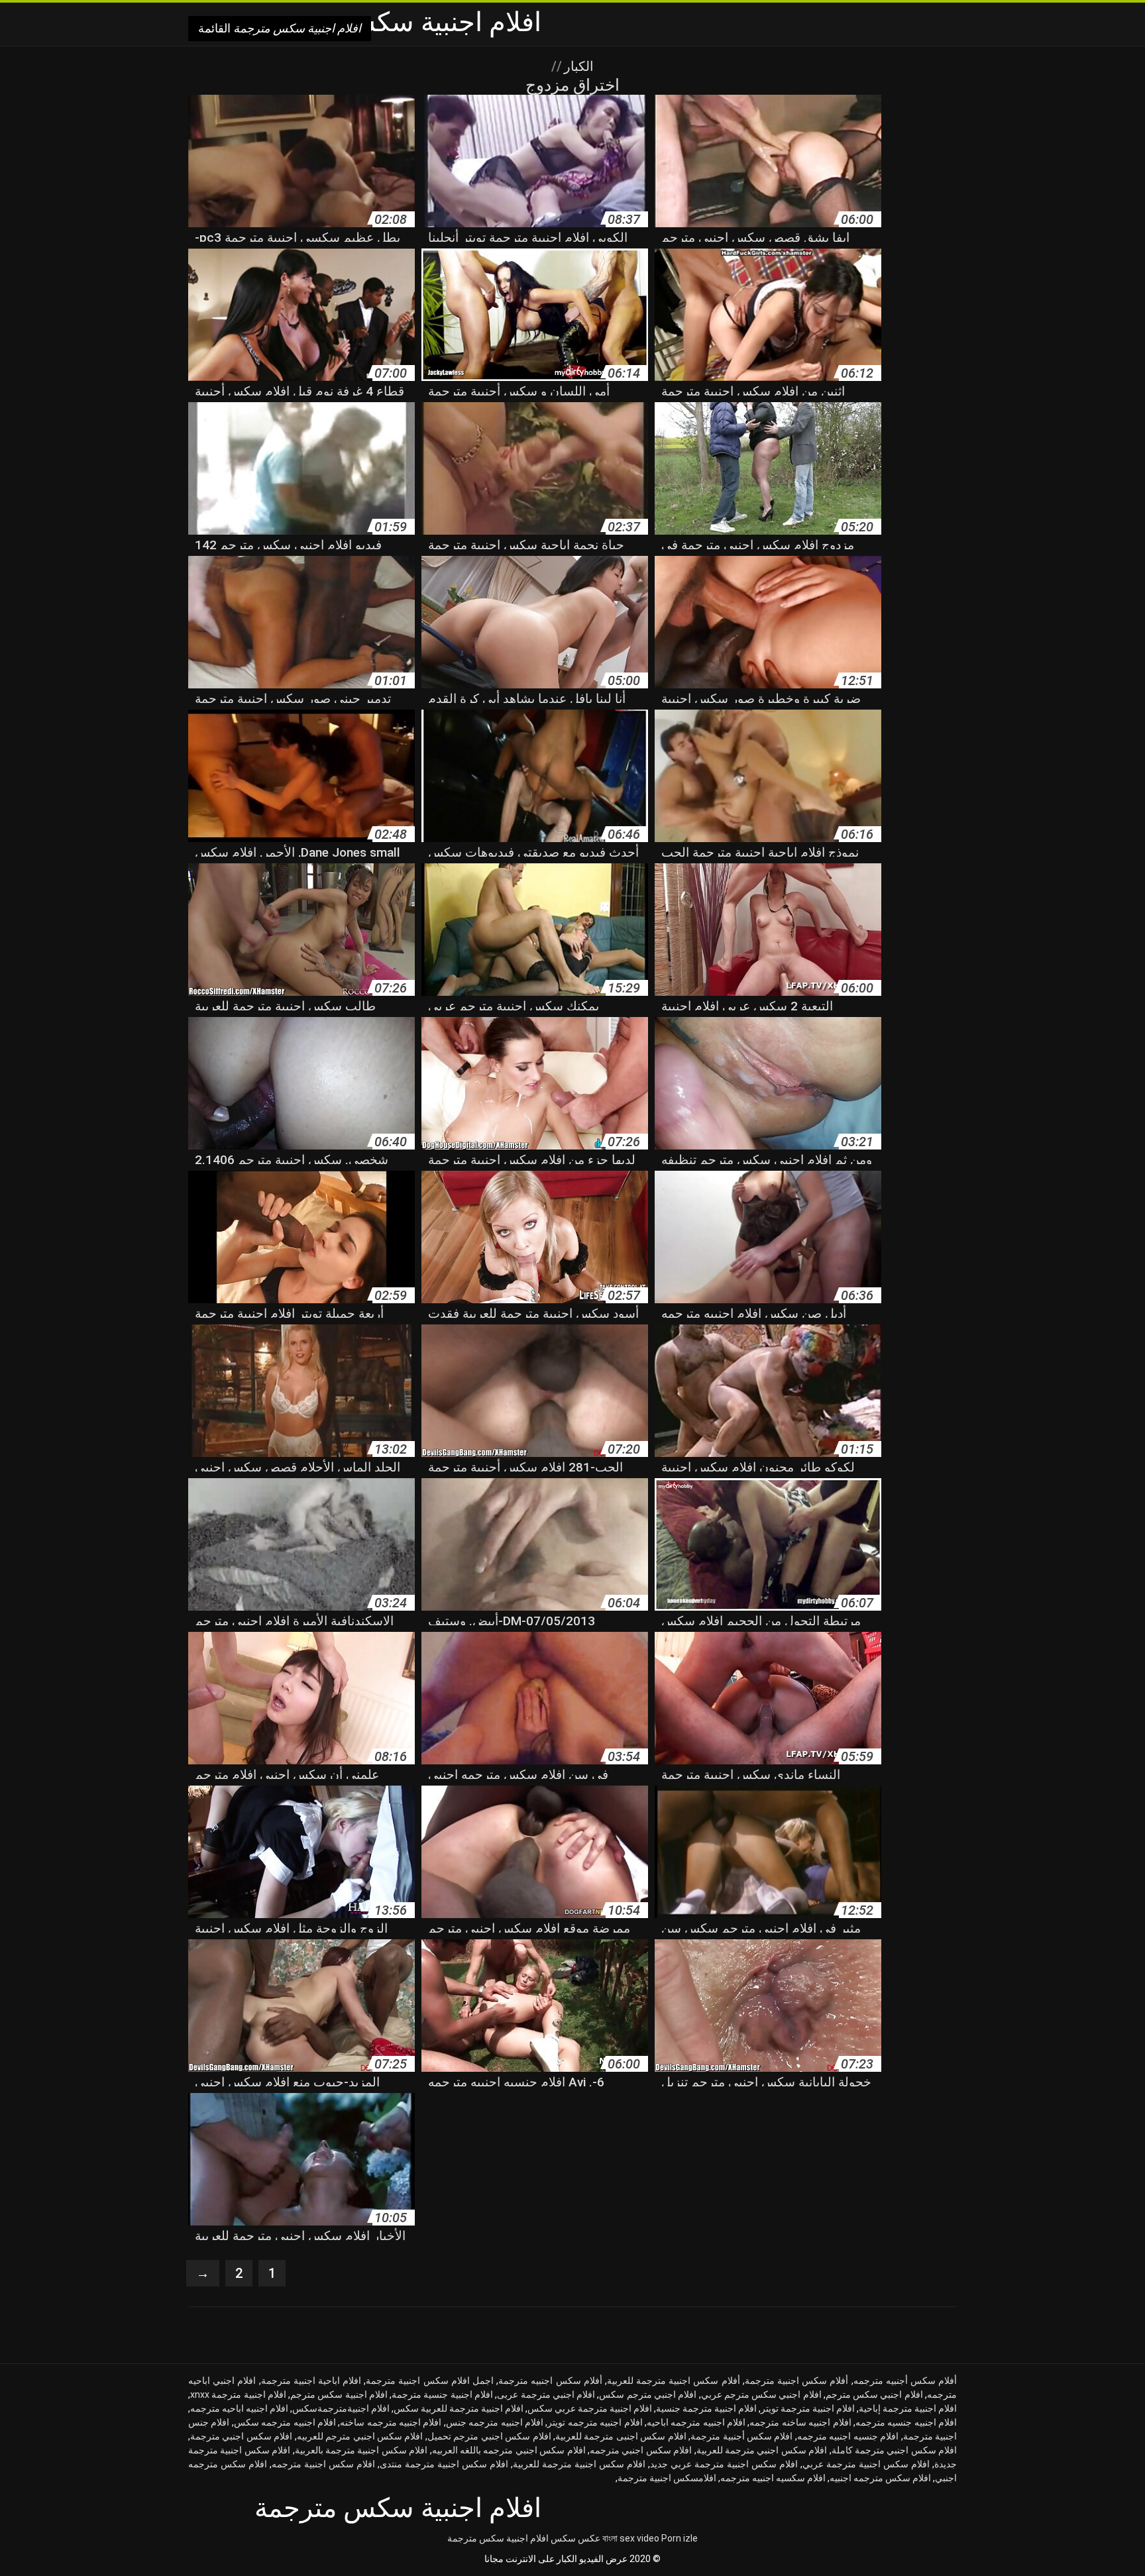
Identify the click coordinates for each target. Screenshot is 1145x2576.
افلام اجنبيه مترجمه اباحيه (696, 2422)
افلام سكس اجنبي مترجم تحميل (489, 2436)
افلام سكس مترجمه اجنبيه (880, 2478)
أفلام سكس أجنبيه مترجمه (905, 2381)
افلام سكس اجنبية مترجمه (323, 2464)
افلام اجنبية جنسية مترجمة (442, 2394)
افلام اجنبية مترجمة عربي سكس (590, 2408)
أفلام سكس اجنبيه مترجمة (550, 2381)
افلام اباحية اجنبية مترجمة (311, 2381)
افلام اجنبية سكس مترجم (339, 2394)
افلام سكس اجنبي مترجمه (641, 2450)
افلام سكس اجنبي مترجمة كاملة (895, 2450)
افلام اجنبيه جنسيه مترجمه (906, 2422)
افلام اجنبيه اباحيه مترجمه (239, 2408)
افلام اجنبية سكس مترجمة (498, 2538)
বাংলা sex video (631, 2538)
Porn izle (680, 2538)
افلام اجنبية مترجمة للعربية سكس (459, 2408)
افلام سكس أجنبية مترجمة (741, 2436)
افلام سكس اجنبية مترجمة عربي (866, 2464)
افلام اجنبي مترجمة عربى (546, 2394)
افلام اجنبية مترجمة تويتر (808, 2408)
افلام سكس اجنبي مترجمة (241, 2436)
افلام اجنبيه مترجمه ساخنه (391, 2422)
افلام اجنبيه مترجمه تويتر (595, 2422)
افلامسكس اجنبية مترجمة (667, 2478)
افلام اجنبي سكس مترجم (874, 2394)
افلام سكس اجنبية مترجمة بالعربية (361, 2450)
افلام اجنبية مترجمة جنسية (706, 2408)
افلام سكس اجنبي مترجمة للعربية (762, 2450)
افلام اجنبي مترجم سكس (648, 2394)
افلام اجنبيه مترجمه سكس (285, 2422)
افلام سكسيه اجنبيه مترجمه (773, 2478)
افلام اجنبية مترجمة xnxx (238, 2394)
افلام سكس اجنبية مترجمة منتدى (444, 2464)
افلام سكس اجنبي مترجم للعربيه (360, 2436)
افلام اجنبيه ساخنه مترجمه (800, 2422)
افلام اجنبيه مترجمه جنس (495, 2422)
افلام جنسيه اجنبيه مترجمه (848, 2436)
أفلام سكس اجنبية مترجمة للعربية (674, 2381)
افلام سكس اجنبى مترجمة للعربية (621, 2436)
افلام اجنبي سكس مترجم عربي (761, 2394)
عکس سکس (575, 2538)
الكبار (577, 66)
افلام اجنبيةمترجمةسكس (341, 2408)
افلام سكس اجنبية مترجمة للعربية (579, 2464)
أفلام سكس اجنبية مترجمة (797, 2381)
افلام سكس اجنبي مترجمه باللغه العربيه (509, 2450)
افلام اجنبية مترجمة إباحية (908, 2408)
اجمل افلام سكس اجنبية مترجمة (430, 2381)
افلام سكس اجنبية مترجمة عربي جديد (724, 2464)
